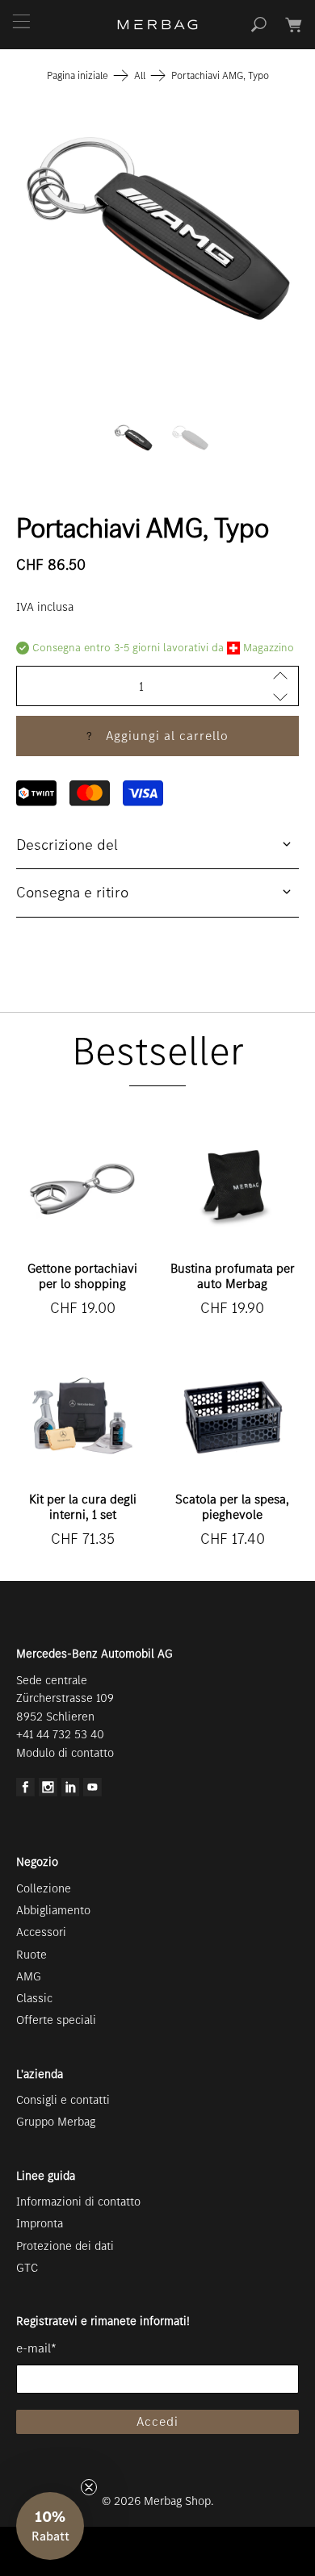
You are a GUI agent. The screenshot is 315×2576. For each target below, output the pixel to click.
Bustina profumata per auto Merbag (233, 1276)
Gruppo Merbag (56, 2122)
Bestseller (158, 1051)
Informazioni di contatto (78, 2202)
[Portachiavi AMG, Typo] (158, 228)
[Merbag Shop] (158, 25)
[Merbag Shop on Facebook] (25, 1792)
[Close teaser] (89, 2487)
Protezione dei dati (65, 2246)
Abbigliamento (53, 1910)
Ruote (31, 1955)
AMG (29, 1976)
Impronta (40, 2223)
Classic (34, 1998)
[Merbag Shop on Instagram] (48, 1792)
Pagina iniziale (78, 75)
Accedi (157, 2421)
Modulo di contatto (65, 1753)
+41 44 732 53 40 (60, 1734)
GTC (27, 2268)
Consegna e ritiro (72, 892)
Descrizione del (67, 845)
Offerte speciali (56, 2020)
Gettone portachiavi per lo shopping (82, 1276)
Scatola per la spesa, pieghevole (232, 1507)
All (140, 75)
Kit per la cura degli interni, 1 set (83, 1507)
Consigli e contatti (63, 2100)
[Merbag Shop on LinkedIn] (71, 1792)
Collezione (44, 1888)
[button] (50, 2526)
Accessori (41, 1932)
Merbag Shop (177, 2501)
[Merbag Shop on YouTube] (92, 1792)
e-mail (36, 2348)
